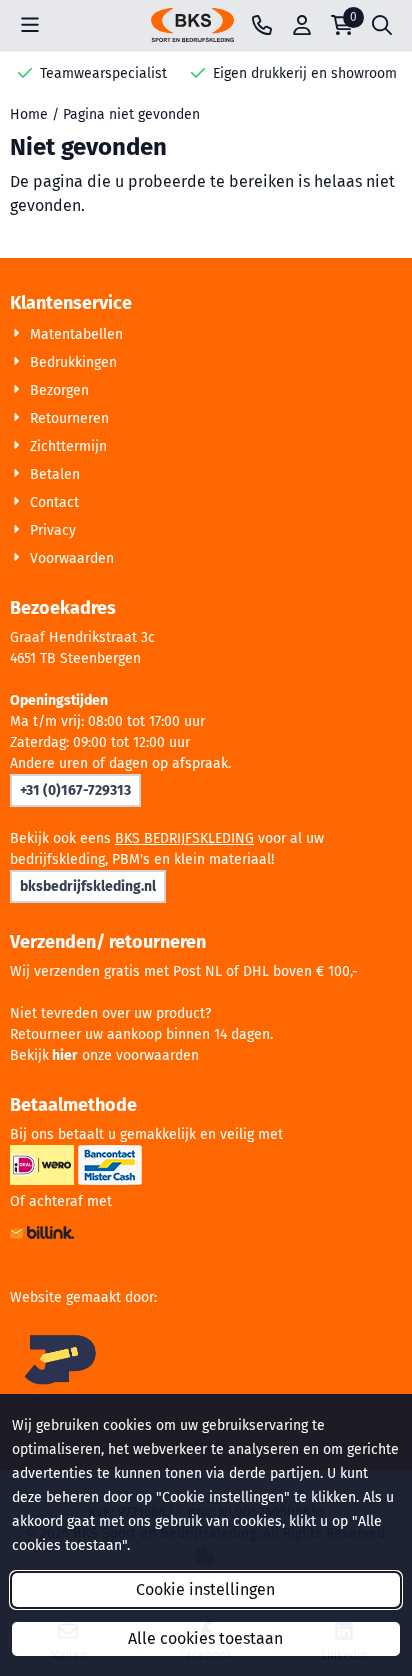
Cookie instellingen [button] (205, 1589)
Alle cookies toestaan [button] (205, 1638)
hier (65, 1055)
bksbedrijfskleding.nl (88, 886)
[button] (30, 25)
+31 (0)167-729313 (75, 790)
